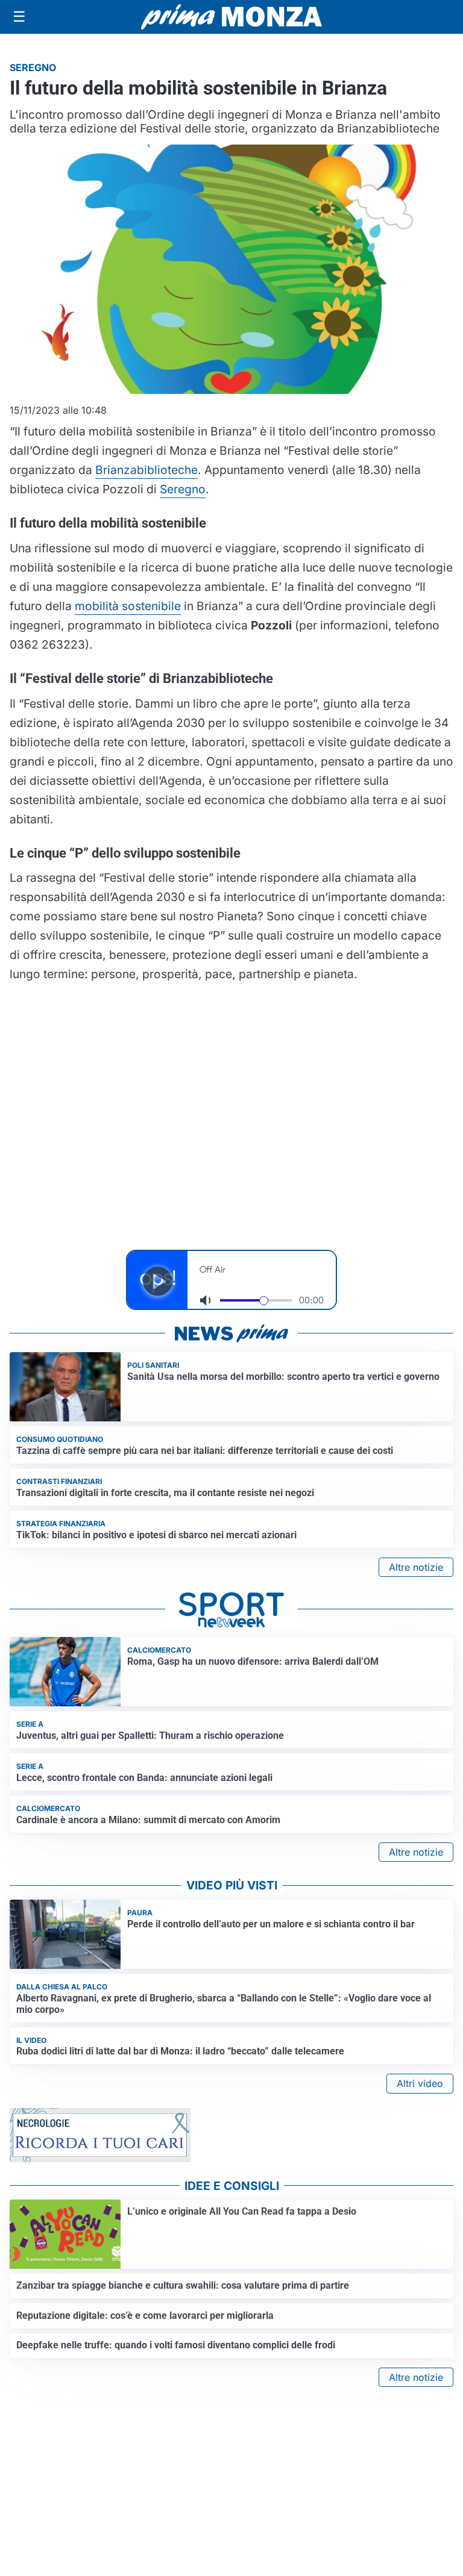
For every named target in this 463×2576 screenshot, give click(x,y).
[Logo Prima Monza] (231, 17)
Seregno (183, 489)
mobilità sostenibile (128, 606)
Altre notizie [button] (416, 1567)
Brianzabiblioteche (146, 470)
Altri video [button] (420, 2083)
